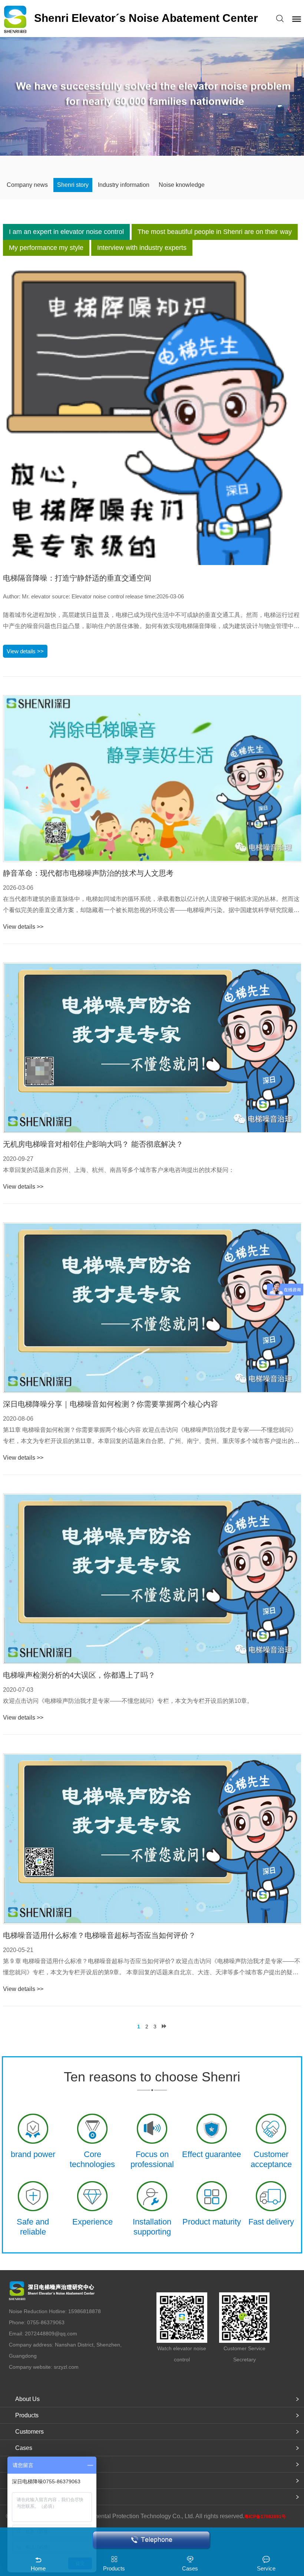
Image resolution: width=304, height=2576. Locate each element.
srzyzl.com (66, 2367)
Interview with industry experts (142, 248)
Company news (27, 185)
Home (38, 2568)
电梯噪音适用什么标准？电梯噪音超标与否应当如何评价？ (99, 1935)
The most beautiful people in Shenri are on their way (215, 232)
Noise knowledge (182, 185)
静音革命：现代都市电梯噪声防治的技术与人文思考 (88, 873)
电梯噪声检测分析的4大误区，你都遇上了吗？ (79, 1675)
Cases (24, 2448)
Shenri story (73, 185)
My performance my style (46, 248)
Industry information (124, 185)
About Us (27, 2399)
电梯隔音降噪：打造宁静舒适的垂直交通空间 (77, 578)
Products (27, 2415)
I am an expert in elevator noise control (66, 232)
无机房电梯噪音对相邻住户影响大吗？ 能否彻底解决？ (93, 1144)
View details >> (25, 651)
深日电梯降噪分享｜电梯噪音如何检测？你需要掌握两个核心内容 (110, 1404)
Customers (29, 2432)
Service (266, 2568)
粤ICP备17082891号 (265, 2517)
